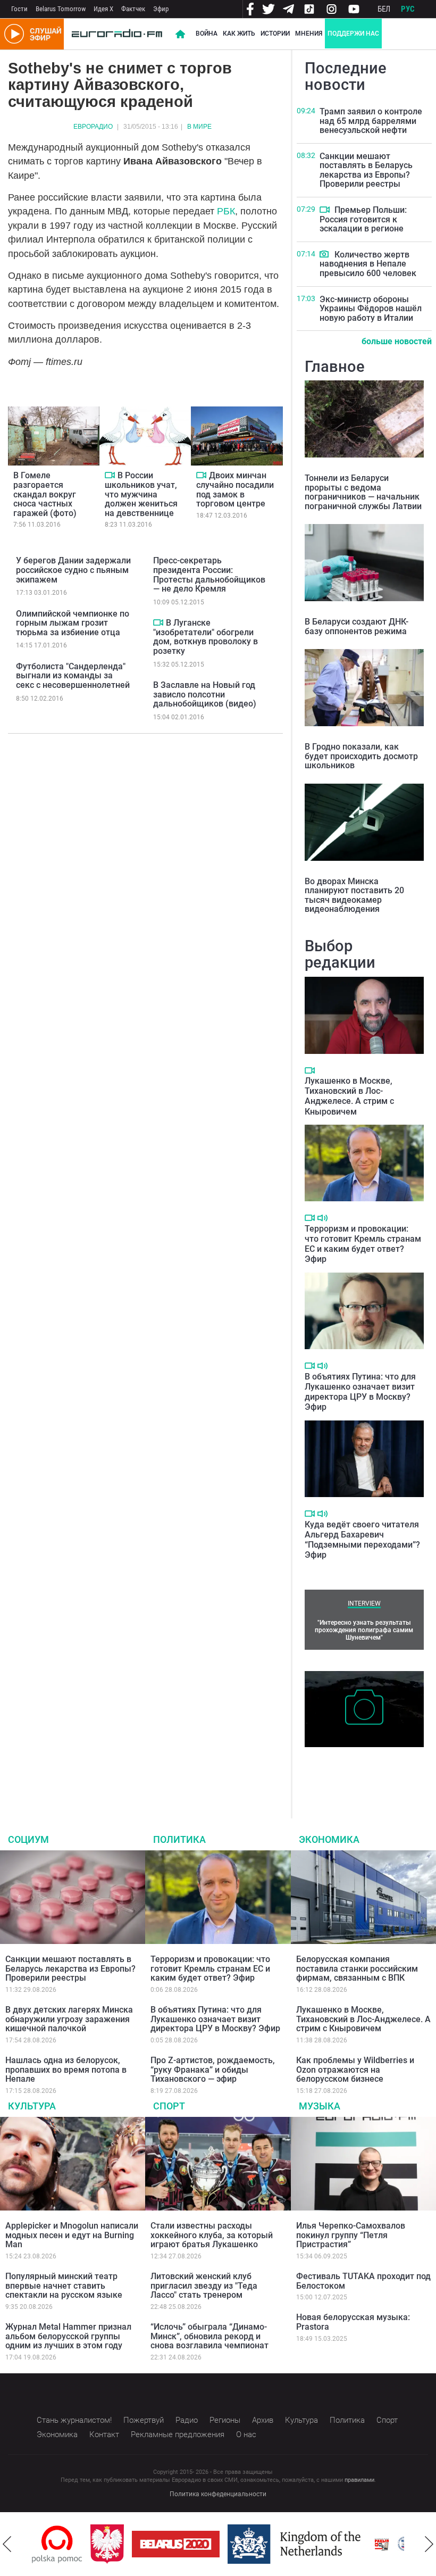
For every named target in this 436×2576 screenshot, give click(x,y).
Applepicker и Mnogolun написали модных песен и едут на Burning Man (72, 2235)
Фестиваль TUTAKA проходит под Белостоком (363, 2281)
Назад (7, 2544)
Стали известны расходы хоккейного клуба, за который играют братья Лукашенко (212, 2235)
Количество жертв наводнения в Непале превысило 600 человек (368, 264)
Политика (179, 1839)
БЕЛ (384, 9)
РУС (408, 9)
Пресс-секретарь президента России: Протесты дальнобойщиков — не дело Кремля (209, 575)
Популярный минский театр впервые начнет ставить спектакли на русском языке (64, 2286)
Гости (19, 9)
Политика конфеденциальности (218, 2494)
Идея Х (103, 9)
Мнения (309, 34)
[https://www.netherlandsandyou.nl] (297, 2544)
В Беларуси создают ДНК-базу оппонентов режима (357, 626)
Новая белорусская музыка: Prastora (353, 2322)
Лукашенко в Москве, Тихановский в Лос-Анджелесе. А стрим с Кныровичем (349, 1096)
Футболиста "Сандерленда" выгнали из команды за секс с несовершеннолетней (73, 676)
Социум (28, 1839)
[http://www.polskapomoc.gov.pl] (57, 2544)
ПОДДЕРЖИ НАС (353, 34)
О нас (246, 2434)
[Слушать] (322, 1218)
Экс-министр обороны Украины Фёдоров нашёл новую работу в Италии (371, 309)
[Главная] (117, 34)
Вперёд (429, 2544)
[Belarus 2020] (176, 2544)
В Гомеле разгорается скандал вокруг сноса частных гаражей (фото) (45, 494)
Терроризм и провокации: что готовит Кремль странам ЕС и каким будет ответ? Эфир (363, 1244)
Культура (32, 2106)
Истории (275, 34)
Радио (187, 2420)
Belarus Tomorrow (61, 9)
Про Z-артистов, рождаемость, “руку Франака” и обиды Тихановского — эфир (213, 2070)
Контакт (104, 2434)
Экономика (329, 1839)
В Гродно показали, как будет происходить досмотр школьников (361, 756)
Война (207, 34)
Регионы (225, 2420)
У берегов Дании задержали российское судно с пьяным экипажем (73, 570)
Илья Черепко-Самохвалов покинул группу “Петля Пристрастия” (351, 2235)
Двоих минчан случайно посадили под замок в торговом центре (235, 489)
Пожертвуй (144, 2420)
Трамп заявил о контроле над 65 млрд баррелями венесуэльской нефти (371, 121)
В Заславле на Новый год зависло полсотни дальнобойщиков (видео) (205, 694)
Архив (263, 2420)
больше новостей (397, 341)
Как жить (239, 34)
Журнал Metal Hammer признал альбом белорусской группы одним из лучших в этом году (68, 2336)
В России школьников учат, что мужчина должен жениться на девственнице (141, 494)
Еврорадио (93, 127)
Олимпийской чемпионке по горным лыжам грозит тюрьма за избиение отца (73, 623)
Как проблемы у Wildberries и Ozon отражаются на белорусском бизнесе (355, 2070)
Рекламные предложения (178, 2434)
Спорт (169, 2106)
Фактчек (133, 9)
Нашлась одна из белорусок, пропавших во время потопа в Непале (66, 2070)
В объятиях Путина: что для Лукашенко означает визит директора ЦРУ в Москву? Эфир (360, 1392)
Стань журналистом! (74, 2420)
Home (180, 34)
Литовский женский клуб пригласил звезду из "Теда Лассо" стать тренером (204, 2286)
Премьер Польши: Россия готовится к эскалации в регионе (363, 219)
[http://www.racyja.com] (382, 2544)
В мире (199, 127)
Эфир (161, 9)
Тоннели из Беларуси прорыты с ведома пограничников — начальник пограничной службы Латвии (363, 492)
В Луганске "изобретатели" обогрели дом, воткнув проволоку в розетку (206, 637)
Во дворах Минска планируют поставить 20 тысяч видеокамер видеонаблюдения (354, 895)
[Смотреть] (110, 475)
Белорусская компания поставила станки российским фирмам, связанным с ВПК (357, 1968)
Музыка (320, 2106)
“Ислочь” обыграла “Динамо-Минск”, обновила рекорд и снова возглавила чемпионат (209, 2336)
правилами (359, 2480)
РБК (226, 211)
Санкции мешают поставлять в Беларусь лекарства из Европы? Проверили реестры (366, 170)
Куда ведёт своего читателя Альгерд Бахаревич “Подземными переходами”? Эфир (362, 1540)
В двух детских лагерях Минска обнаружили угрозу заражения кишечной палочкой (69, 2019)
